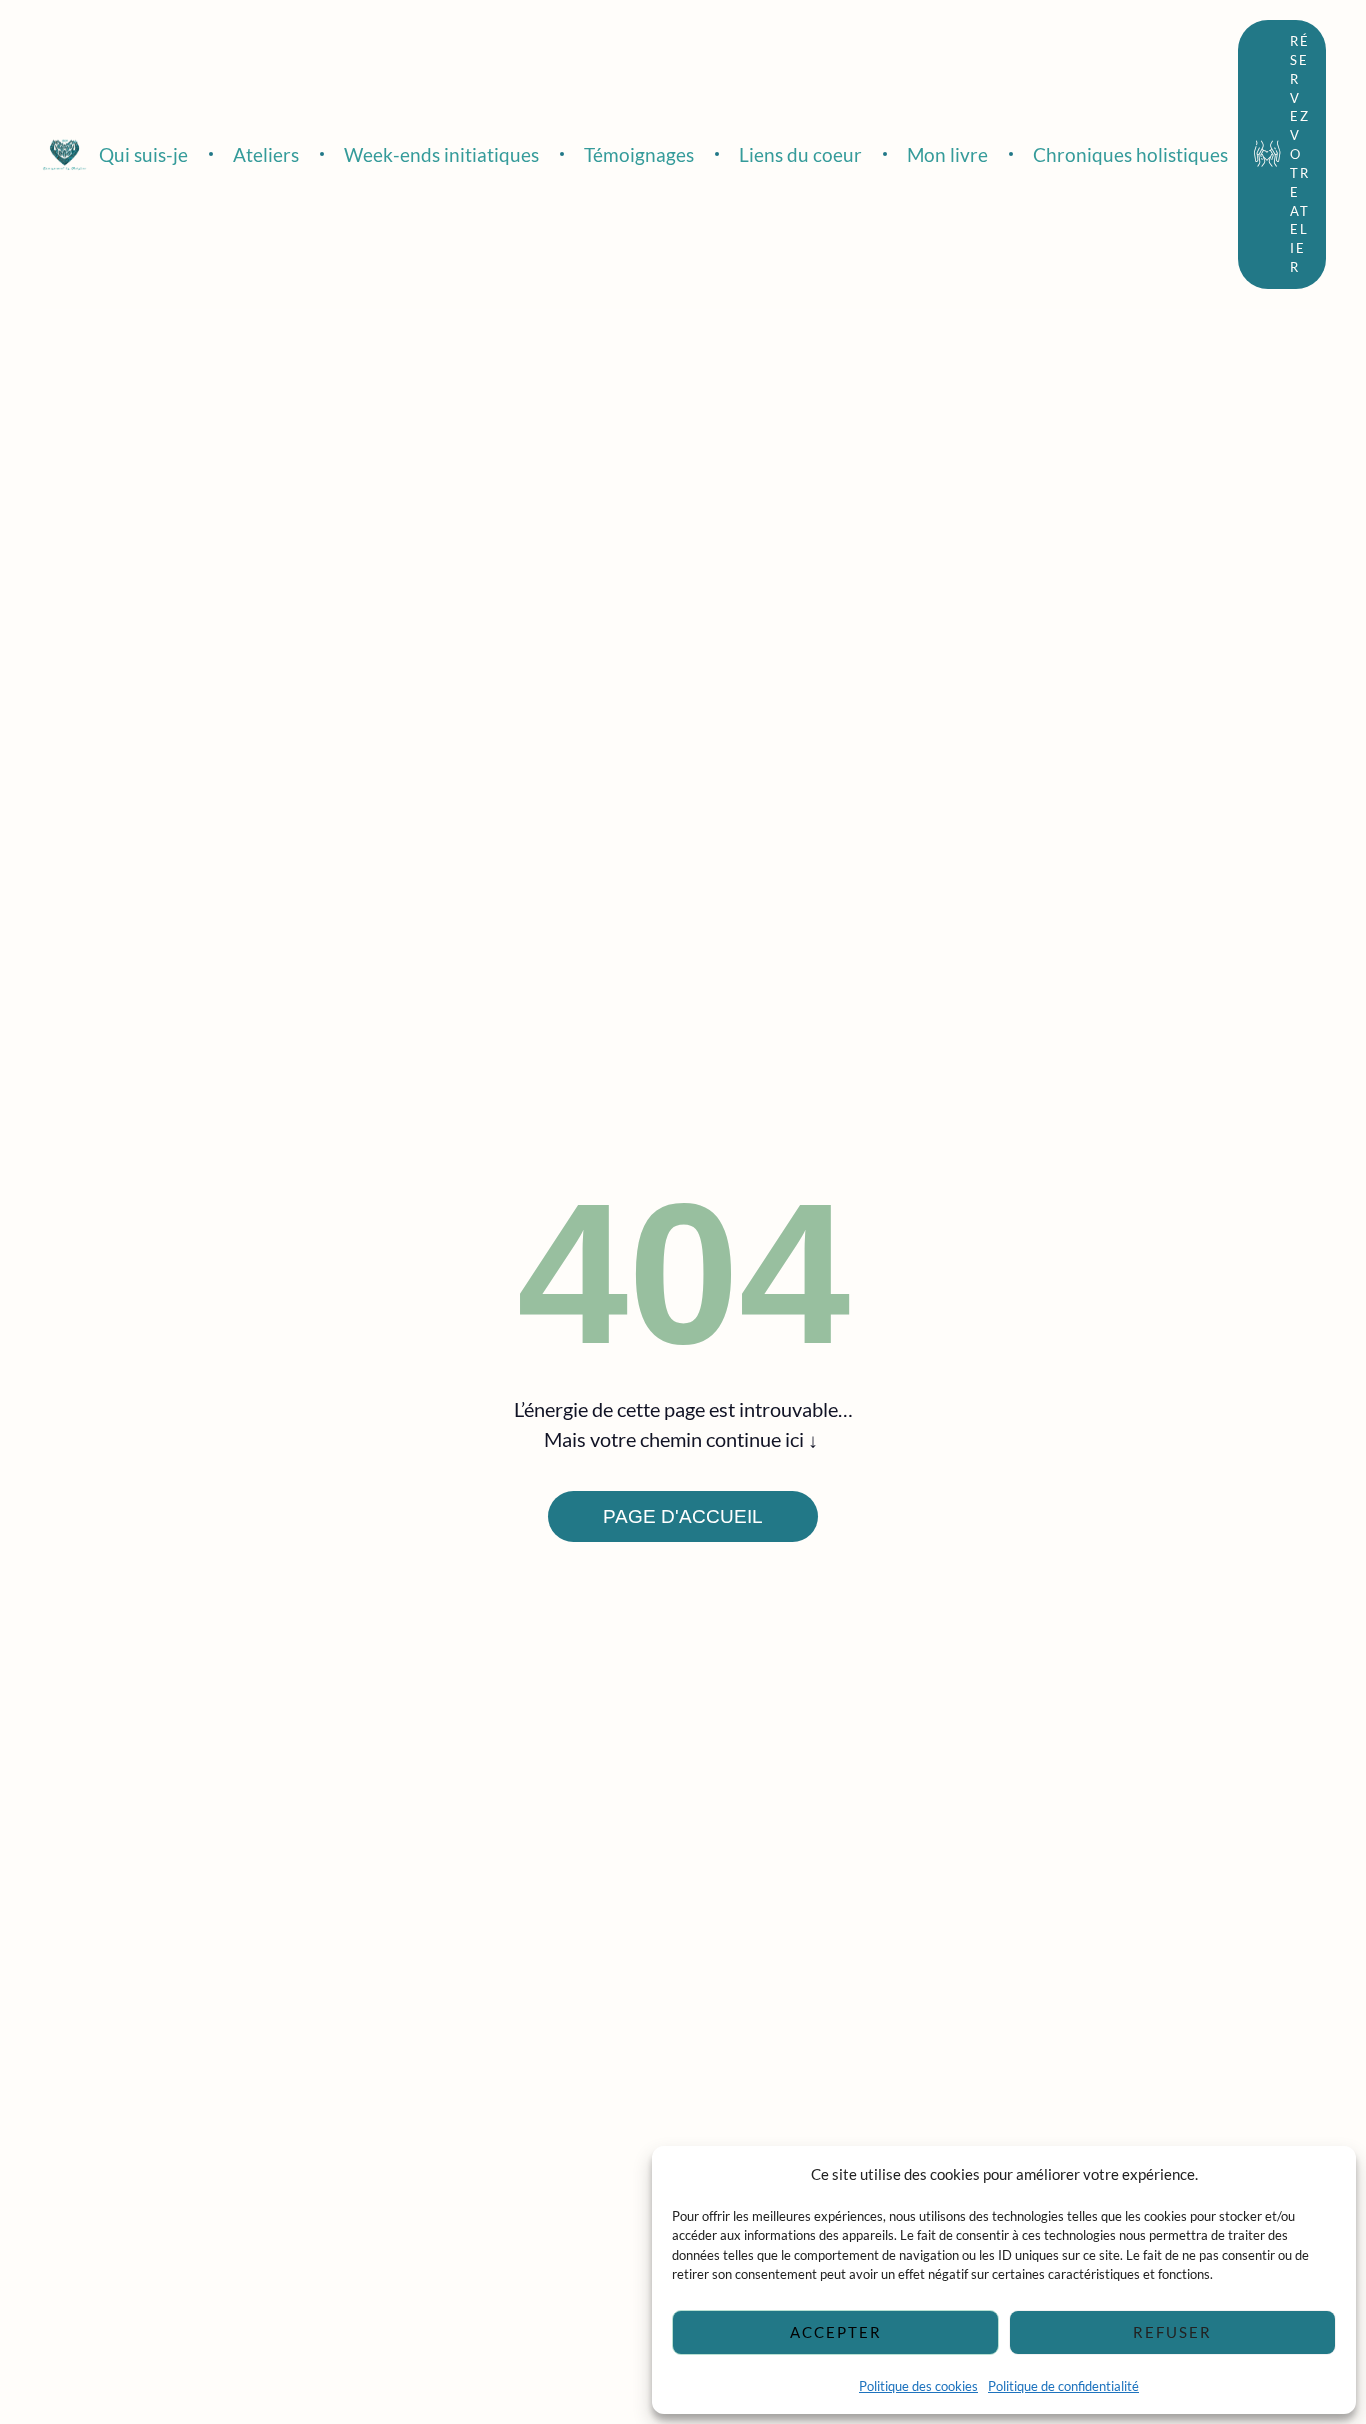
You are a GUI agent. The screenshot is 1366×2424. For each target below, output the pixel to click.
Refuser (1172, 2332)
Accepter (836, 2332)
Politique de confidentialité (1063, 2386)
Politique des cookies (918, 2386)
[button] (1282, 154)
